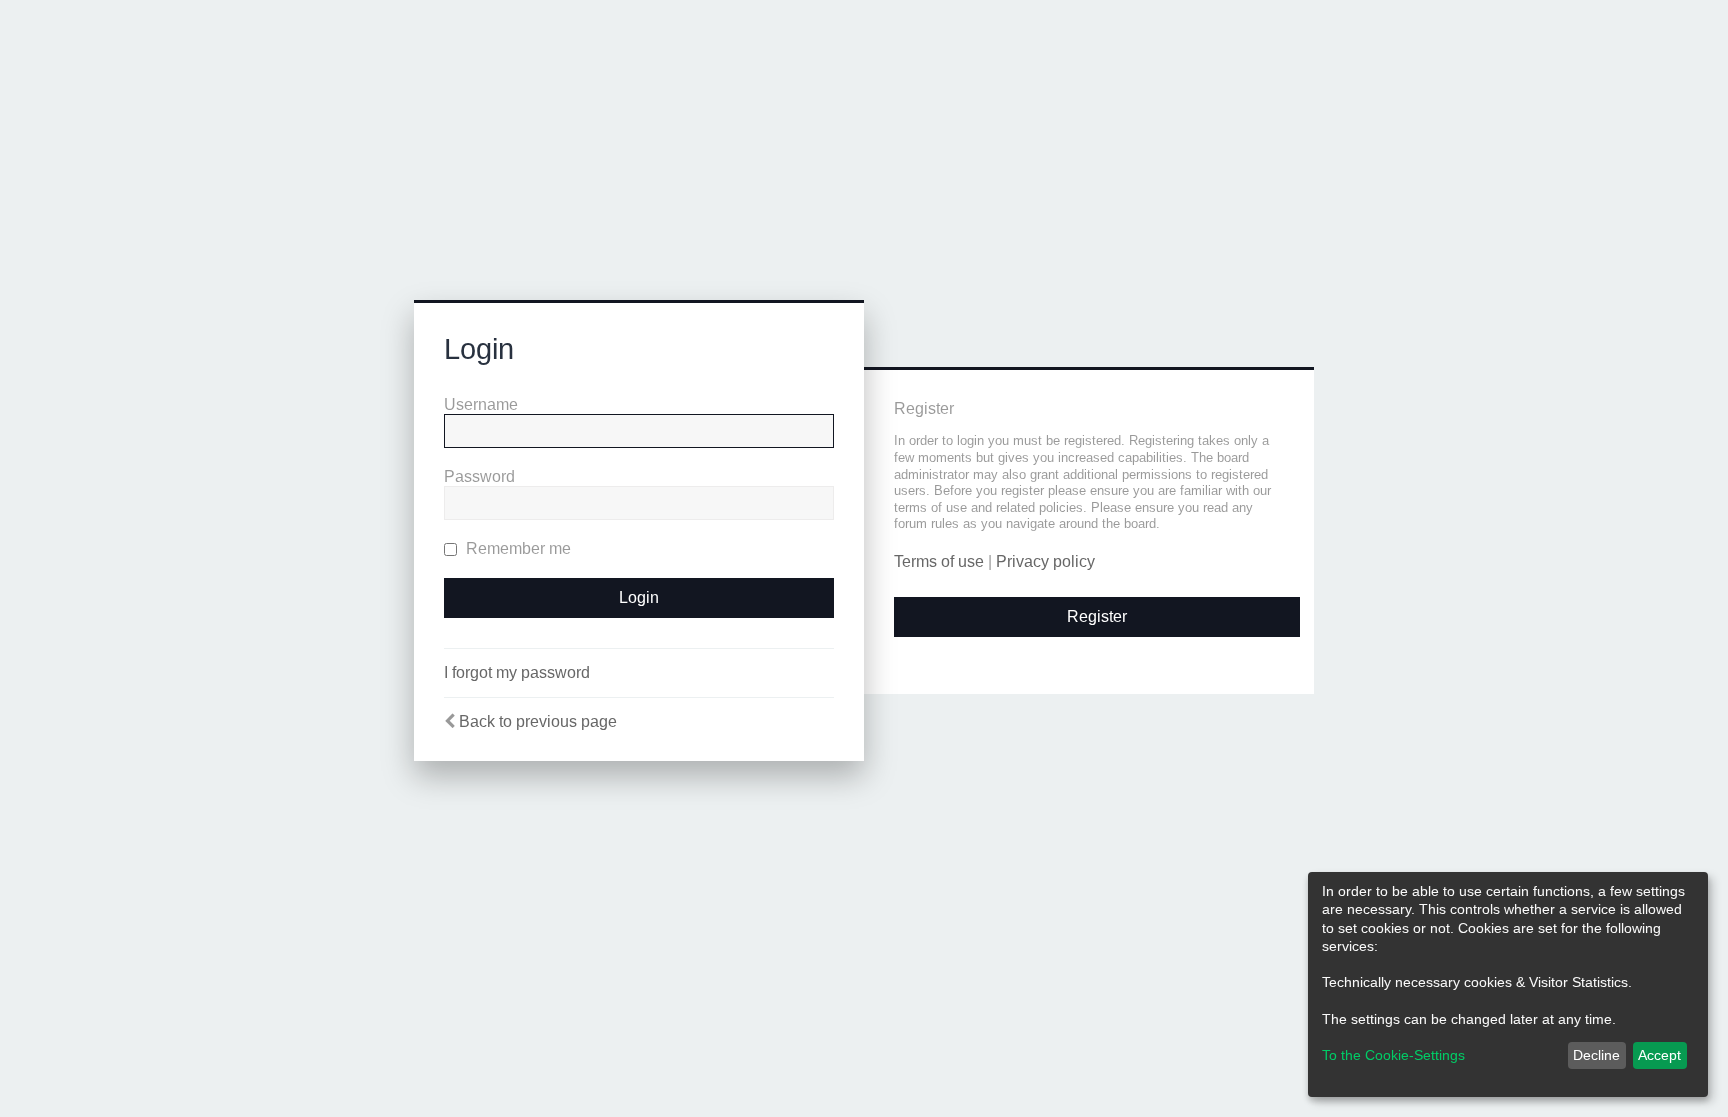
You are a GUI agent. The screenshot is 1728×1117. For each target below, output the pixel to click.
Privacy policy (1045, 561)
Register (1097, 616)
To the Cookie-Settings (1393, 1055)
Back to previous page (538, 721)
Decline (1596, 1055)
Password (479, 476)
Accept (1659, 1055)
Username (481, 404)
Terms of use (939, 561)
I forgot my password (517, 672)
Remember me (516, 548)
